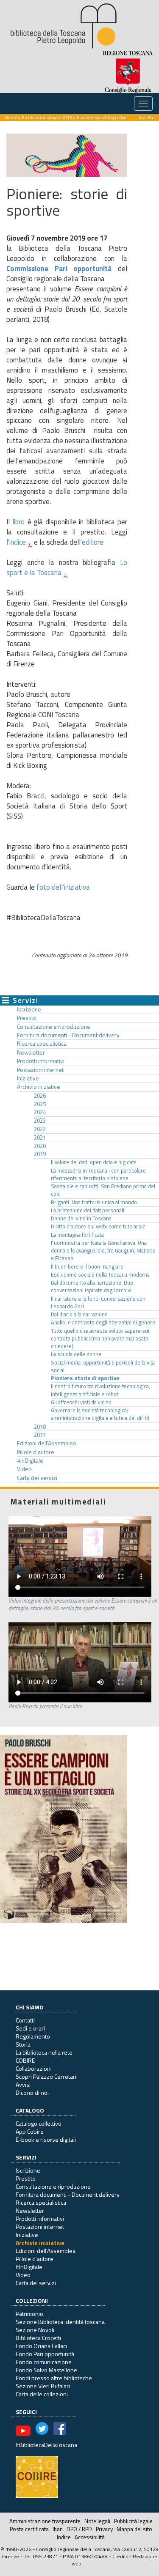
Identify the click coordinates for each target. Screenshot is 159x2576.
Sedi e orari (30, 2028)
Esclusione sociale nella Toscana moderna (100, 1275)
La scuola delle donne (76, 1354)
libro (18, 522)
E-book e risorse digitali (46, 2139)
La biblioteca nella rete (44, 2052)
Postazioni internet (40, 1070)
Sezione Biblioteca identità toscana (60, 2322)
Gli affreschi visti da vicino (81, 1402)
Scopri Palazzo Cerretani (47, 2076)
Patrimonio (29, 2314)
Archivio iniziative (39, 117)
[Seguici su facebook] (60, 2430)
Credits (120, 2556)
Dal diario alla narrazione (79, 1314)
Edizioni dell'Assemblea (46, 1443)
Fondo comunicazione (44, 2362)
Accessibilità (90, 2537)
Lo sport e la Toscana (67, 567)
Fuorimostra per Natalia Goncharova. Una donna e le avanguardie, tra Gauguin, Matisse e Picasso (103, 1251)
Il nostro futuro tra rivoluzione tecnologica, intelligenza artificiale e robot (100, 1390)
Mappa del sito (134, 2529)
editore (93, 542)
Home (11, 117)
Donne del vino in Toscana (81, 1218)
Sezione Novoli (35, 2330)
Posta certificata (29, 2529)
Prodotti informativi (41, 1061)
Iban (58, 2529)
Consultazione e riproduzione (54, 1027)
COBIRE (25, 2060)
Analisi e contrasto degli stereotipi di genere (103, 1322)
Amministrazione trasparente (45, 2521)
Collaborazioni (34, 2068)
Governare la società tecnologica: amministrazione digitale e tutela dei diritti (100, 1414)
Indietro (146, 117)
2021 (40, 1137)
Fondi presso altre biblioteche (54, 2378)
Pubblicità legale (133, 2521)
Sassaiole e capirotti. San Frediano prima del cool (103, 1190)
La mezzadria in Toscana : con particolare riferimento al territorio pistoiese (98, 1174)
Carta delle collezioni (42, 2394)
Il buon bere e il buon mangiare (87, 1267)
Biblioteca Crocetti (38, 2338)
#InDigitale (30, 1461)
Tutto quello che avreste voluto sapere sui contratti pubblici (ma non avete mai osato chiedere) (100, 1339)
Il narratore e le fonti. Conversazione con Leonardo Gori (98, 1303)
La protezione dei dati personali (88, 1210)
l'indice (16, 542)
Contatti (25, 2020)
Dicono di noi (32, 2092)
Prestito (27, 1018)
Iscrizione (29, 1009)
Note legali (97, 2521)
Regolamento (33, 2036)
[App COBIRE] (37, 2476)
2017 (40, 1435)
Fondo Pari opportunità (45, 2354)
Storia (23, 2044)
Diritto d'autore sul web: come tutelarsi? (98, 1226)
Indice (64, 2537)
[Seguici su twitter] (42, 2430)
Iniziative (28, 1078)
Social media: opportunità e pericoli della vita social (103, 1366)
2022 (40, 1129)
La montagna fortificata (77, 1235)
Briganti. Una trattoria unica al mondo (94, 1202)
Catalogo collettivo (39, 2123)
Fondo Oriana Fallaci (41, 2346)
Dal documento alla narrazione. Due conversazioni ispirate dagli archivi (92, 1287)
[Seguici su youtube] (23, 2430)
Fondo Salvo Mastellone (46, 2370)
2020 (40, 1146)
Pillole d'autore (36, 1452)
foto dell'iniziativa (63, 887)
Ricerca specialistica (42, 1044)
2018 (40, 1427)
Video (24, 1469)
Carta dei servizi (37, 1478)
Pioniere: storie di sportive (85, 1378)
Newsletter (31, 1052)
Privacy (104, 2529)
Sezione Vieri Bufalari (43, 2386)
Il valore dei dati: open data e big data (94, 1162)
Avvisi (23, 2084)
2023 (40, 1121)
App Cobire (30, 2131)
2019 (67, 117)
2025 (40, 1104)
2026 (40, 1096)
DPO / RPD (79, 2529)
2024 (40, 1112)
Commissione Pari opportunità (59, 269)
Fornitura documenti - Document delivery (68, 1035)
